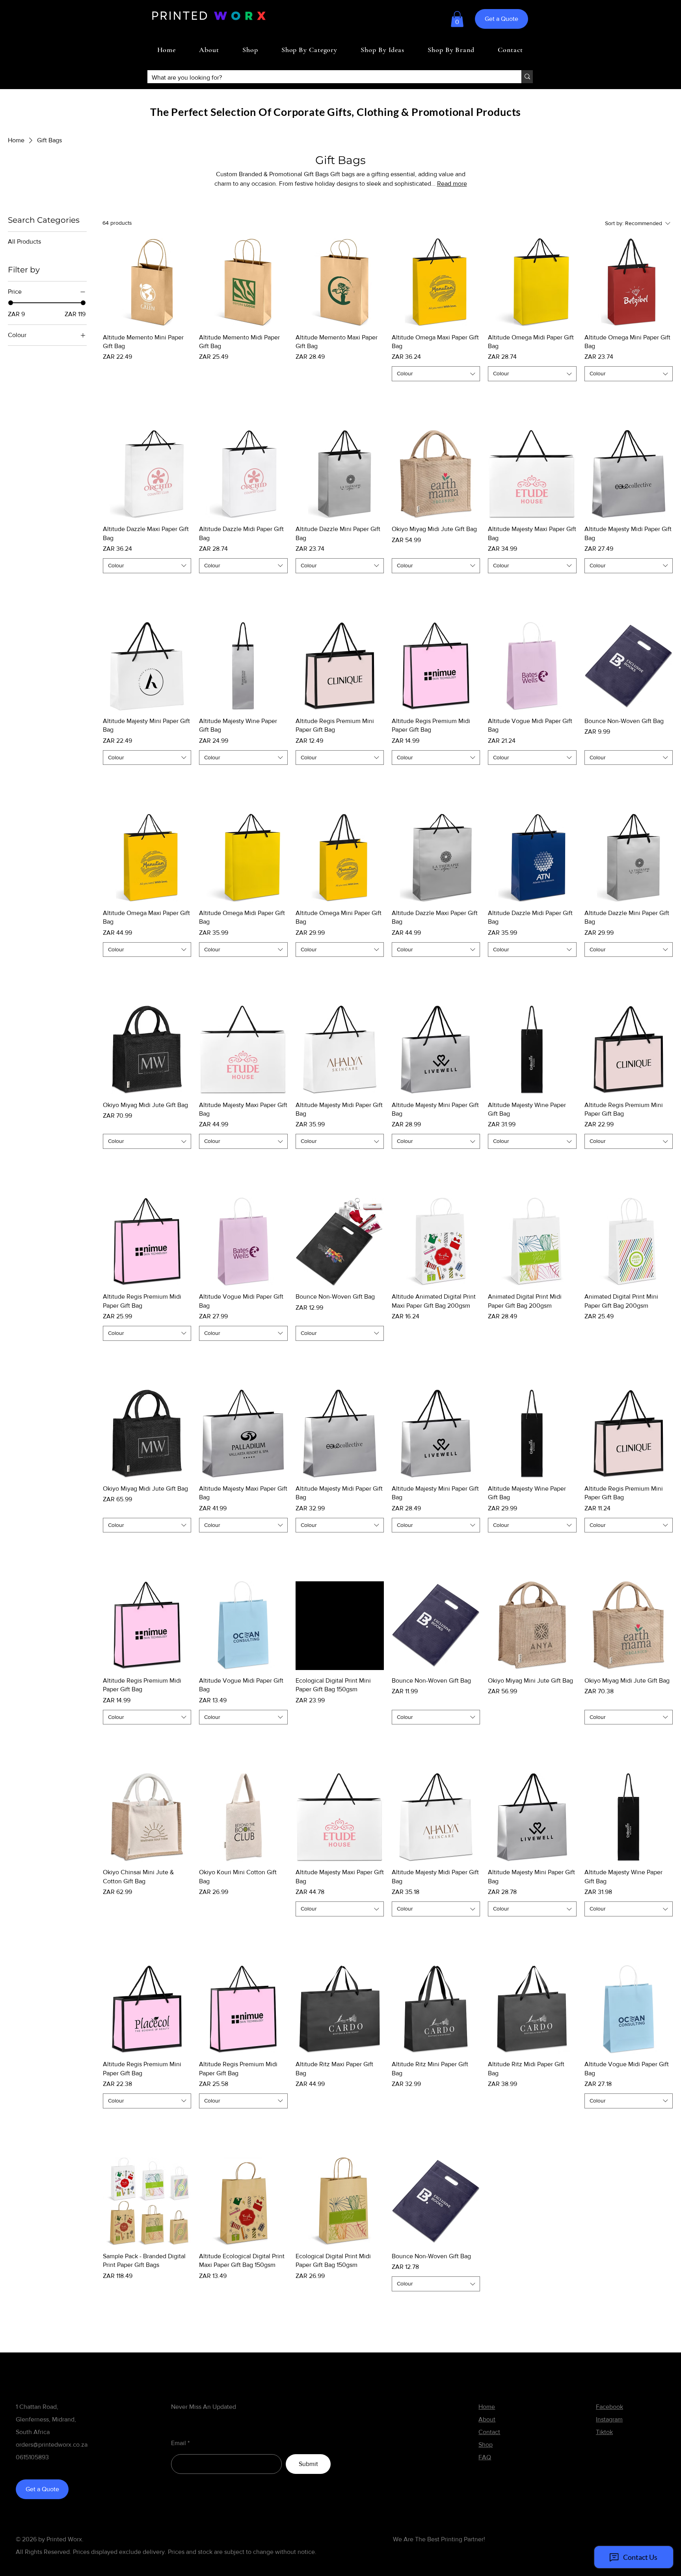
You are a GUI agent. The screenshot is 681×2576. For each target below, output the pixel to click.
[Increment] (185, 393)
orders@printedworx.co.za (52, 2445)
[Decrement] (109, 393)
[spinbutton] (147, 393)
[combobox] (436, 374)
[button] (457, 19)
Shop (486, 2445)
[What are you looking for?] (527, 77)
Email (179, 2443)
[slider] (11, 303)
